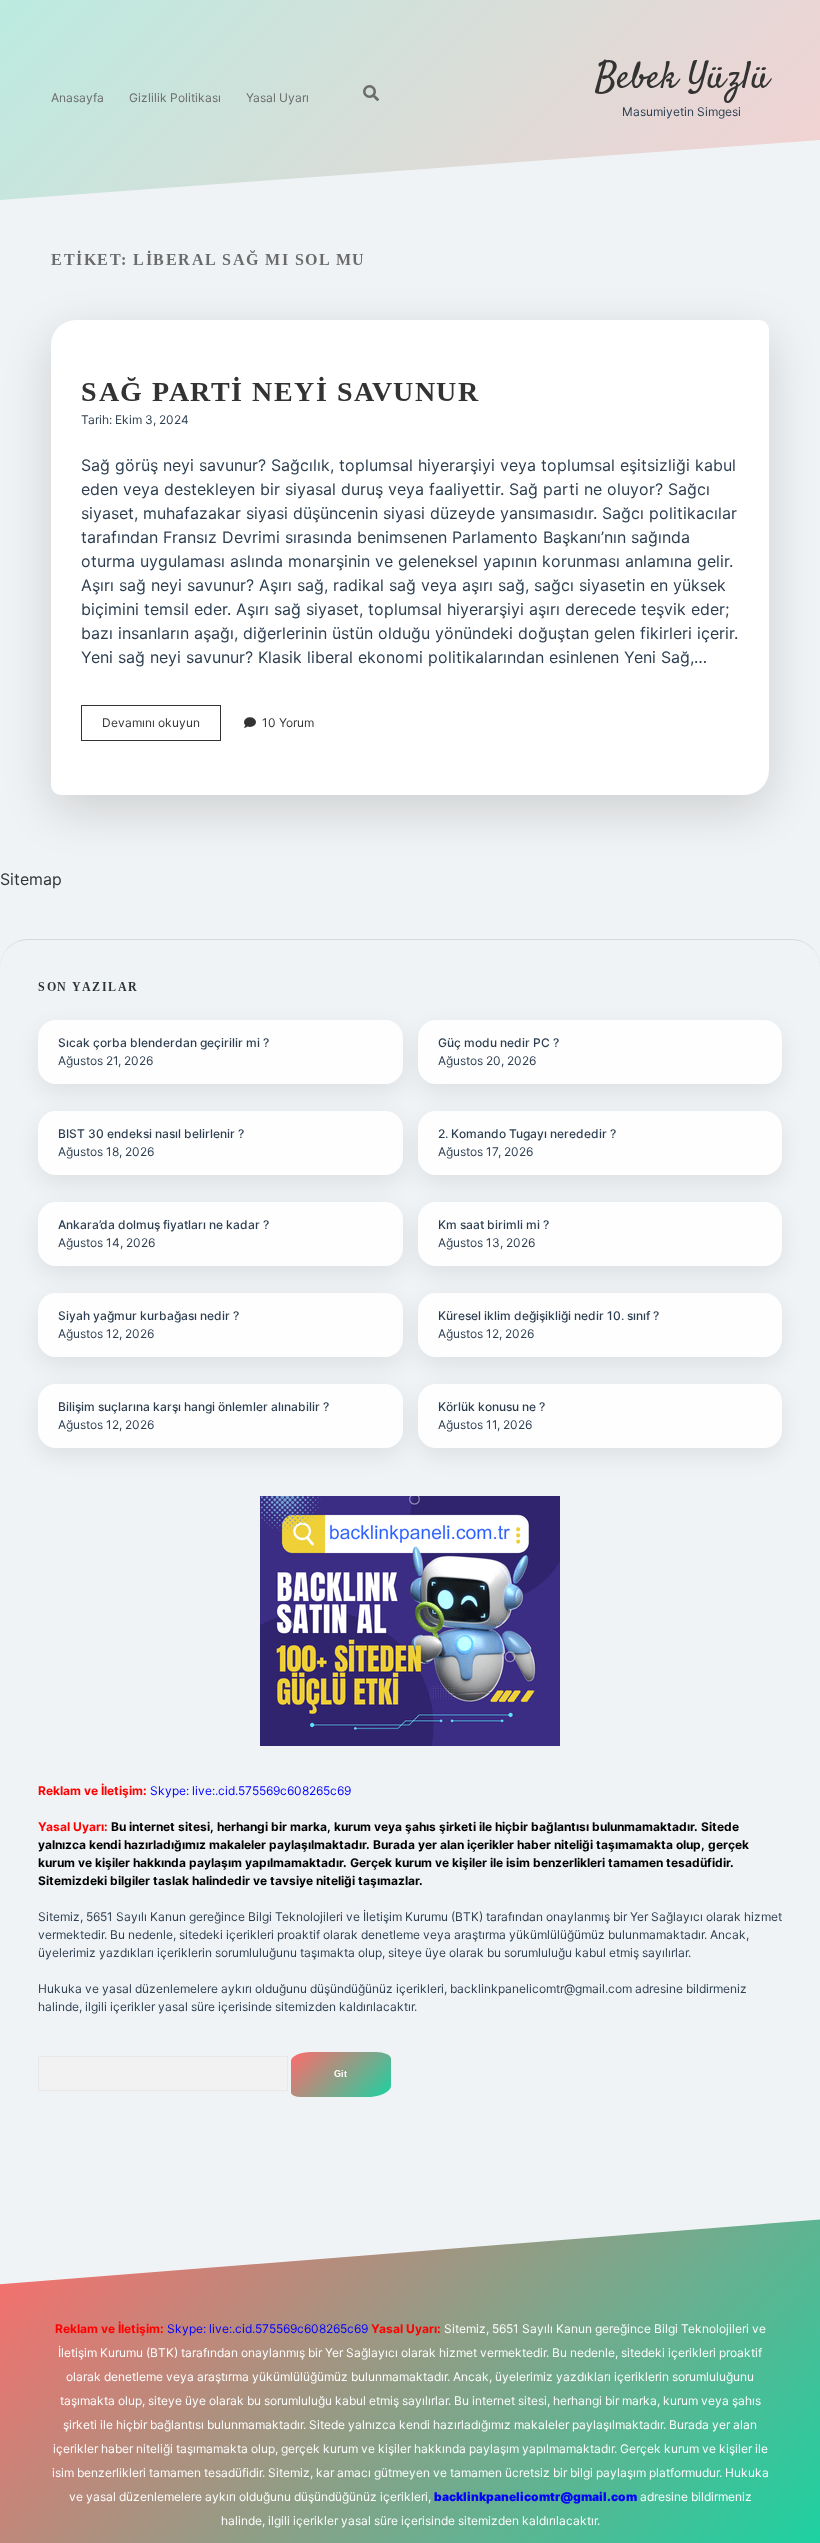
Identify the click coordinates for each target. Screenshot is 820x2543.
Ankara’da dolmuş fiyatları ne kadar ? (163, 1224)
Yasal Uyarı (277, 97)
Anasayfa (77, 97)
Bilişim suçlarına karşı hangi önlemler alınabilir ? (193, 1406)
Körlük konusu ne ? (491, 1406)
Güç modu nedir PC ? (498, 1042)
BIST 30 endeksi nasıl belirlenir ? (151, 1133)
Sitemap (31, 879)
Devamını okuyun (161, 727)
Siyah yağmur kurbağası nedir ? (148, 1315)
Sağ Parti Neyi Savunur (280, 391)
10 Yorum (288, 722)
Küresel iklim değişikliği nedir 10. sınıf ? (548, 1315)
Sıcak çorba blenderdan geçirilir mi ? (163, 1042)
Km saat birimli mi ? (493, 1224)
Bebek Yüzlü (682, 78)
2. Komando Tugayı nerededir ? (527, 1133)
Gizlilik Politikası (175, 97)
